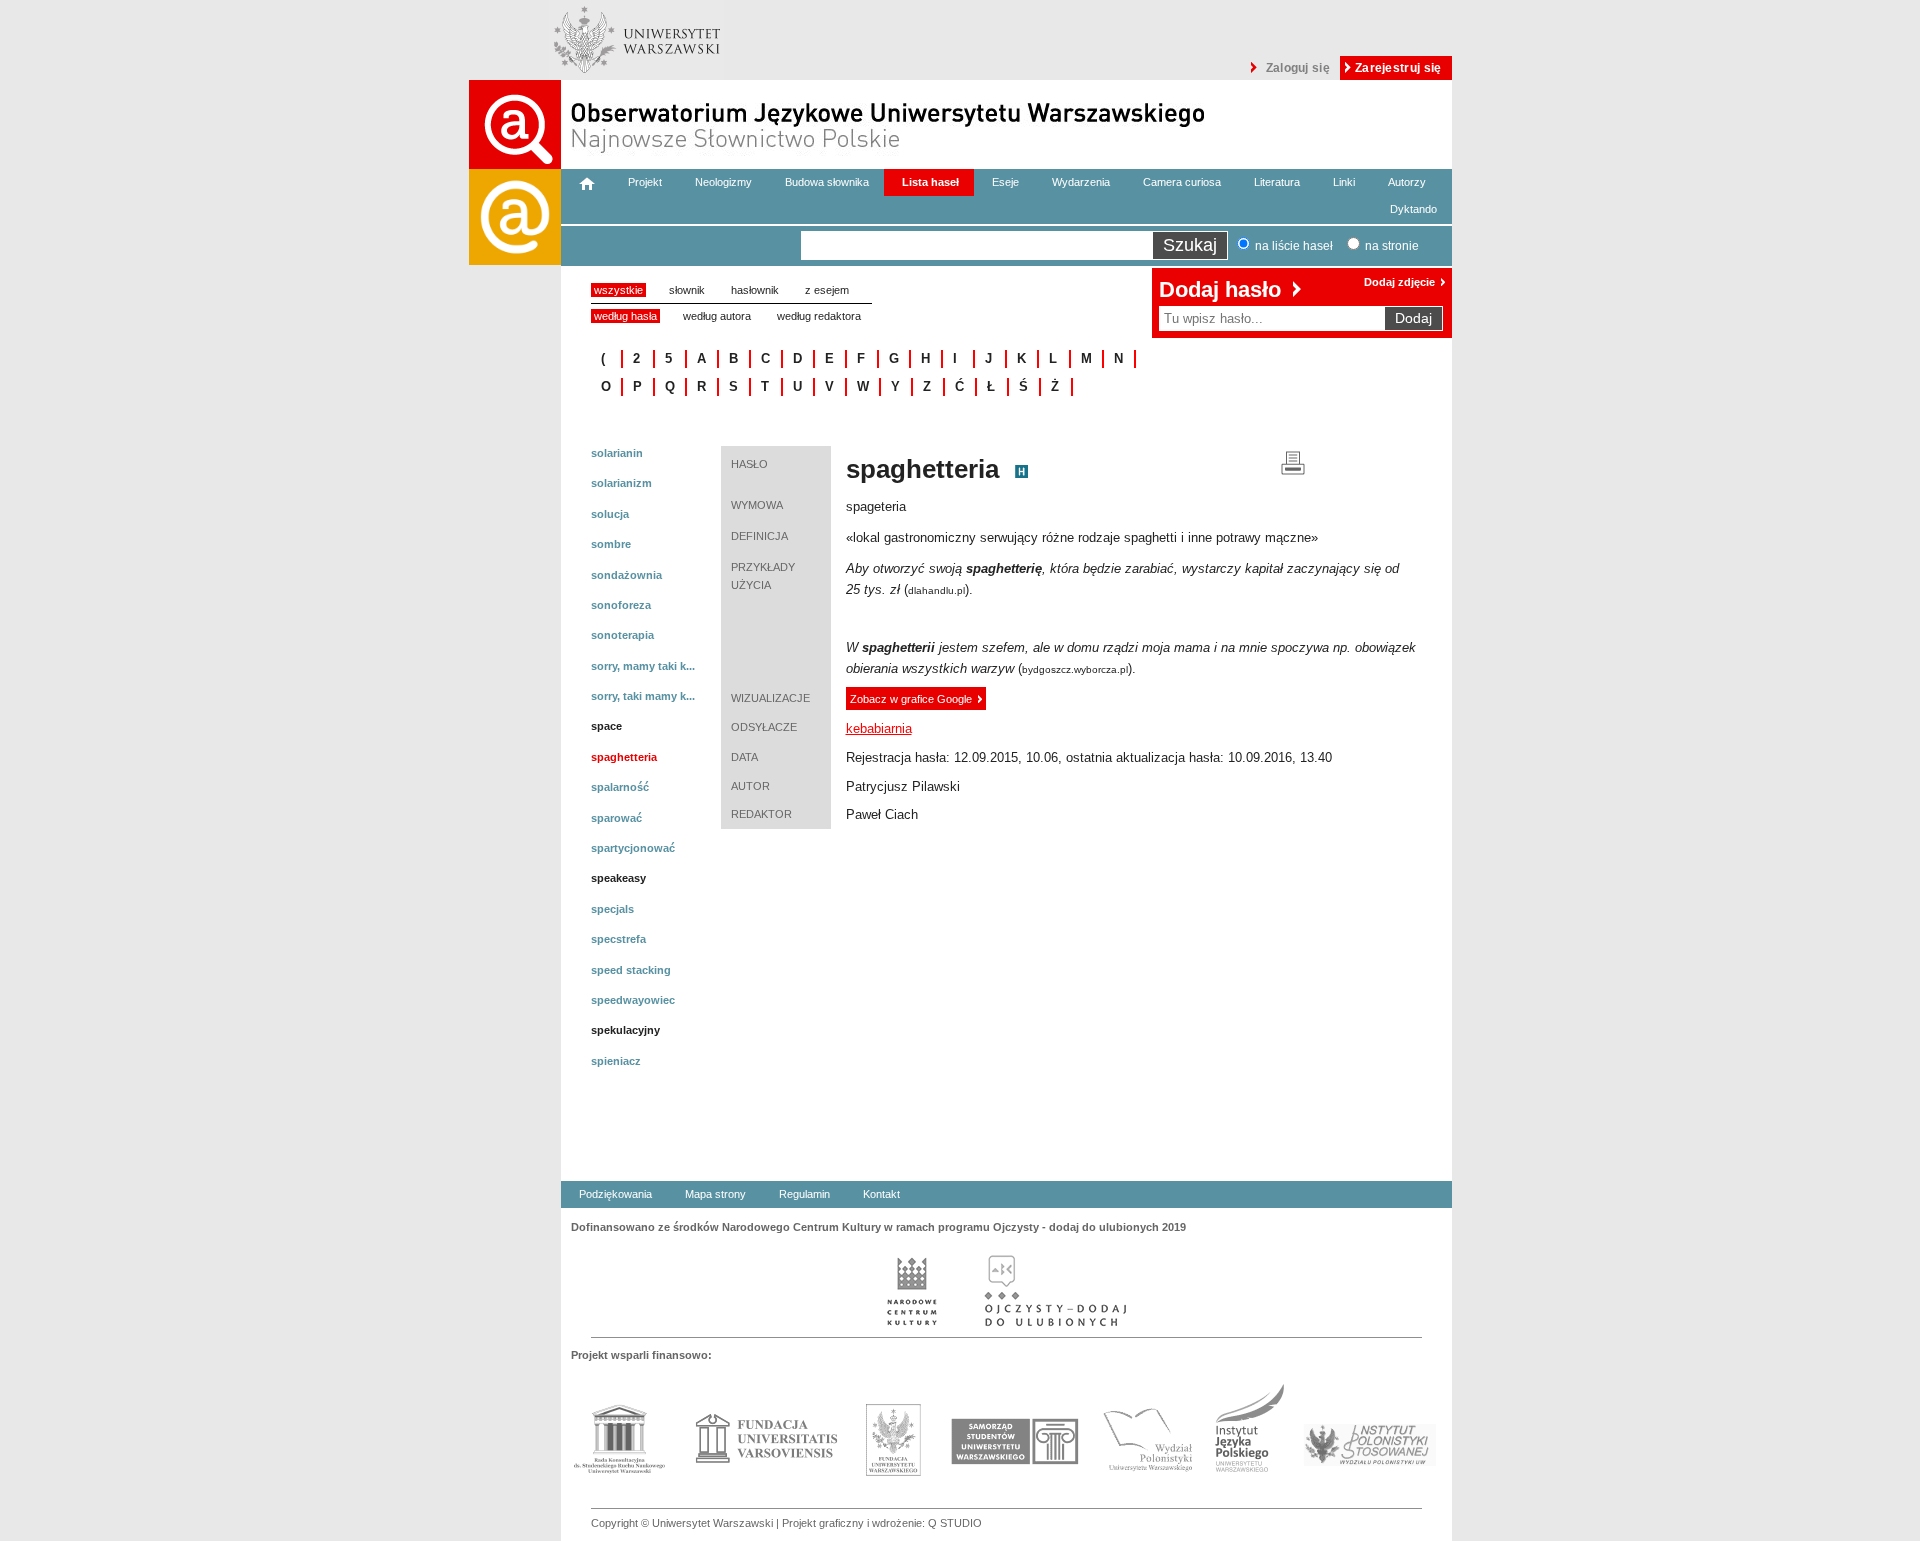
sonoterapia (622, 635)
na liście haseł (1294, 246)
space (606, 726)
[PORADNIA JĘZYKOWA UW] (515, 855)
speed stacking (631, 970)
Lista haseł (930, 182)
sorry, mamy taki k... (643, 666)
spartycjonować (633, 848)
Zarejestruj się (1398, 68)
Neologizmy (723, 182)
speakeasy (618, 878)
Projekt (645, 182)
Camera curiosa (1182, 182)
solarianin (617, 453)
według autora (717, 316)
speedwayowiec (633, 1000)
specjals (612, 909)
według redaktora (819, 316)
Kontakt (881, 1194)
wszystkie (618, 290)
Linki (1344, 182)
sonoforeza (621, 605)
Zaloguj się (1298, 68)
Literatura (1277, 182)
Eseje (1005, 182)
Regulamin (804, 1194)
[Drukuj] (1293, 461)
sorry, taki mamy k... (643, 696)
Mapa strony (715, 1194)
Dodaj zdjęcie (1399, 282)
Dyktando (1413, 209)
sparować (616, 818)
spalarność (620, 787)
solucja (610, 514)
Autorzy (1407, 182)
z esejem (827, 290)
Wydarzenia (1081, 182)
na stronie (1392, 246)
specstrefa (618, 939)
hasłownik (755, 290)
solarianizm (621, 483)
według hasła (625, 316)
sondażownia (626, 575)
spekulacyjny (625, 1030)
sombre (611, 544)
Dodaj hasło (1220, 289)
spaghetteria (624, 757)
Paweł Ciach (882, 814)
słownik (687, 290)
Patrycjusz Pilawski (903, 786)
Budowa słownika (827, 182)
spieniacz (616, 1061)
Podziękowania (615, 1194)
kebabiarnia (879, 728)
